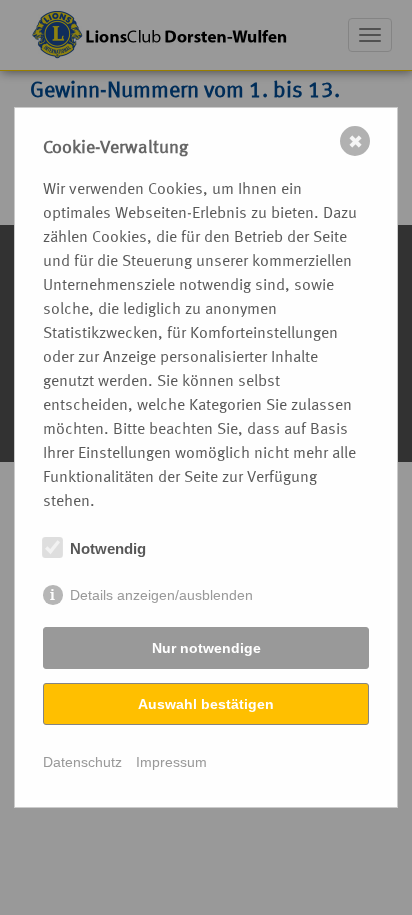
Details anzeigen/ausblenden (161, 595)
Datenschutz (82, 762)
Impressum (171, 762)
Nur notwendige (206, 648)
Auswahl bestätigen (206, 704)
